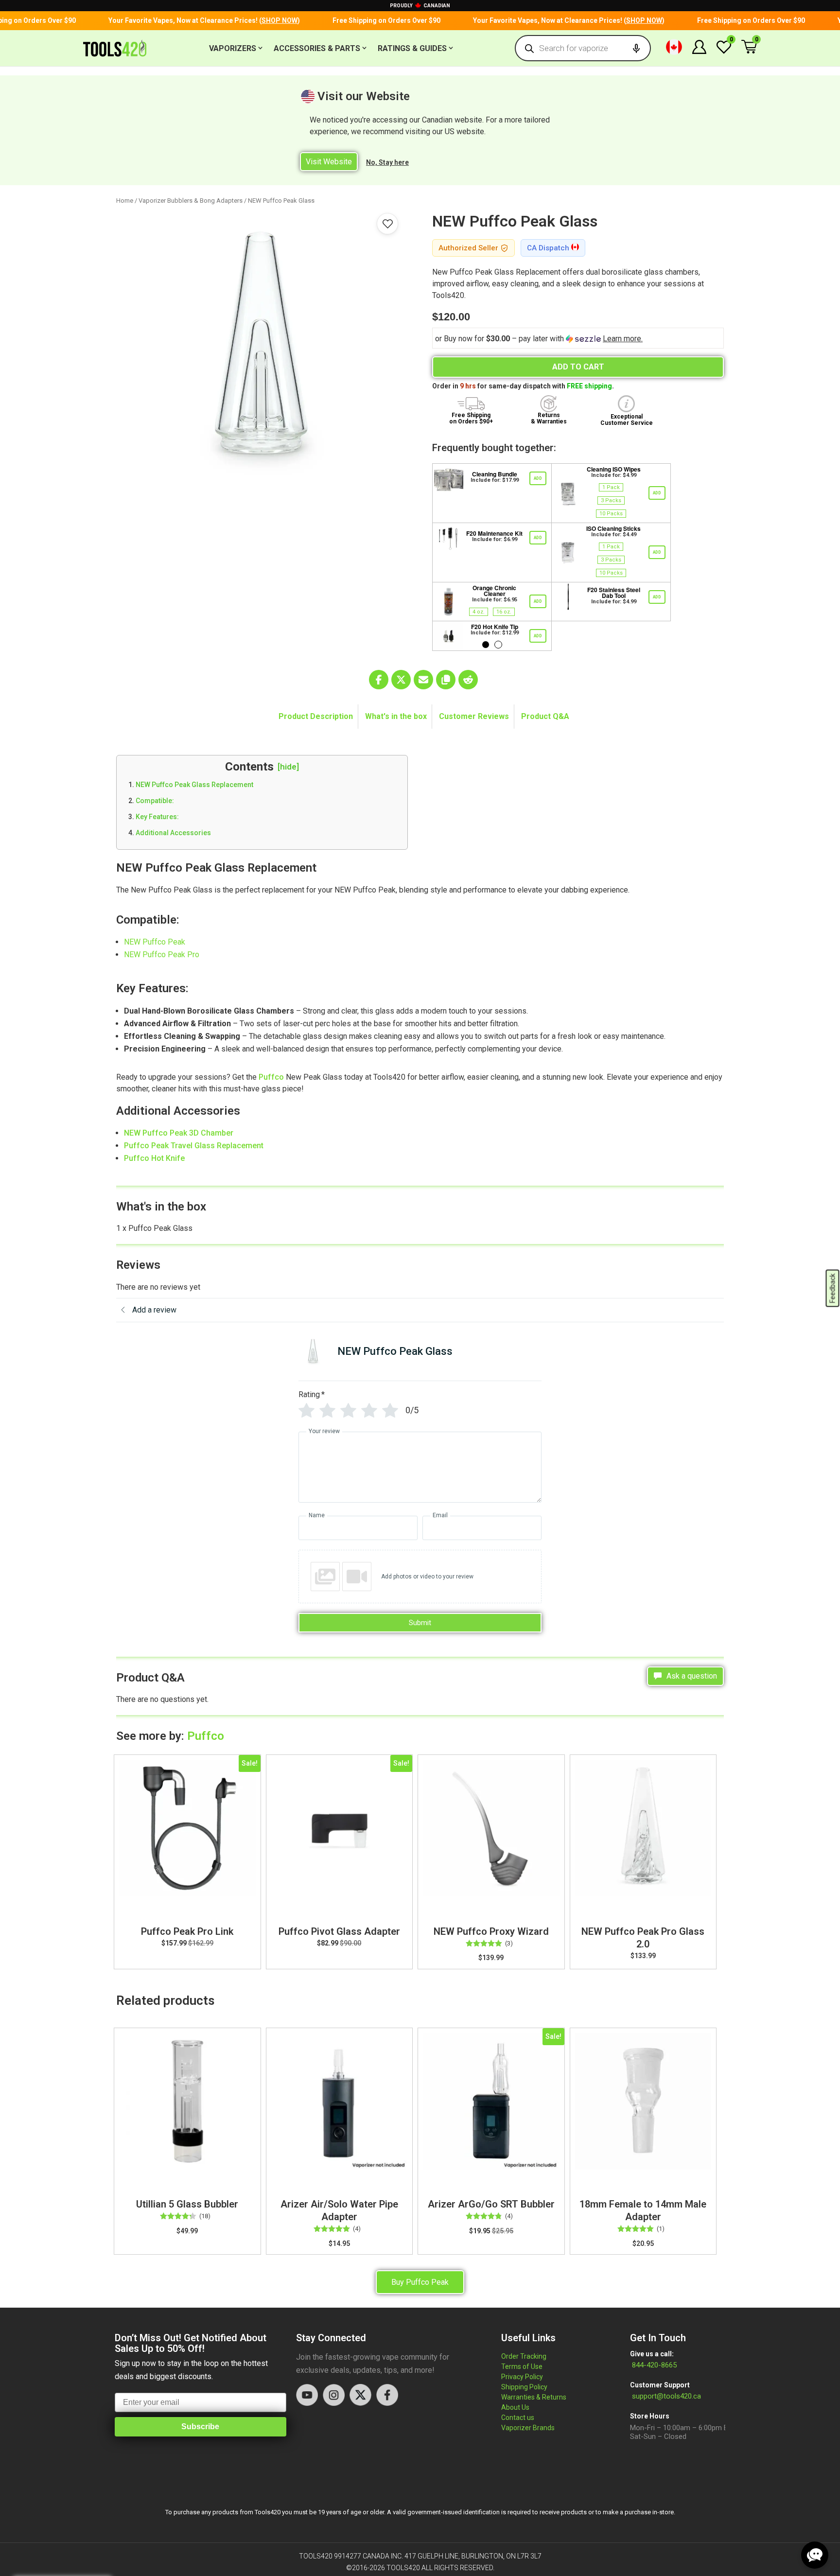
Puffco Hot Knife (154, 1158)
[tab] (316, 717)
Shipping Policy (524, 2387)
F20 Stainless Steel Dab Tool (614, 593)
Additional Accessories (173, 833)
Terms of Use (522, 2366)
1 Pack (611, 487)
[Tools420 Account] (699, 51)
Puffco (271, 1077)
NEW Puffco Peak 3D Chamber (179, 1133)
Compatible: (155, 801)
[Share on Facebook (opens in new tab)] (379, 680)
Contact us (518, 2418)
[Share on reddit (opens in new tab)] (468, 680)
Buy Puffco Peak (420, 2282)
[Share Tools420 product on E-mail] (423, 680)
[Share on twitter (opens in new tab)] (401, 680)
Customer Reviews (474, 716)
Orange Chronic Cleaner (494, 591)
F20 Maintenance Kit (494, 533)
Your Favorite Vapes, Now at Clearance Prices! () (183, 20)
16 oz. (504, 612)
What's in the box (396, 716)
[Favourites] (387, 224)
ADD (538, 478)
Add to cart (578, 367)
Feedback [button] (833, 1288)
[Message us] (815, 2555)
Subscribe (200, 2427)
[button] (674, 48)
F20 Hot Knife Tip (495, 627)
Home (125, 201)
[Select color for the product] (486, 645)
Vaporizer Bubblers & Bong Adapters (191, 201)
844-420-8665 (653, 2365)
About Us (515, 2407)
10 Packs (611, 514)
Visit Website (329, 162)
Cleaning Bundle (495, 474)
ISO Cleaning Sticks (613, 528)
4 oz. (479, 612)
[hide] (288, 767)
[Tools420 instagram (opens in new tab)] (334, 2395)
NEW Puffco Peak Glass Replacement (194, 785)
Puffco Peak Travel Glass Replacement (194, 1146)
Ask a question (691, 1676)
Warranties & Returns (534, 2397)
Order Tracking (524, 2356)
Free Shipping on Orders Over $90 (366, 20)
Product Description (316, 716)
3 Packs (611, 500)
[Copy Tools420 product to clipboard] (446, 680)
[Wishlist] (724, 52)
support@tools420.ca (666, 2396)
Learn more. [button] (623, 339)
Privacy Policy (522, 2377)
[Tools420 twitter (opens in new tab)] (360, 2395)
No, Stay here (387, 162)
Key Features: (157, 817)
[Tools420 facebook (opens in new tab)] (387, 2395)
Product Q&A (545, 716)
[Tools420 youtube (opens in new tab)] (307, 2395)
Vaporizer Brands (528, 2428)
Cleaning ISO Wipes (614, 469)
